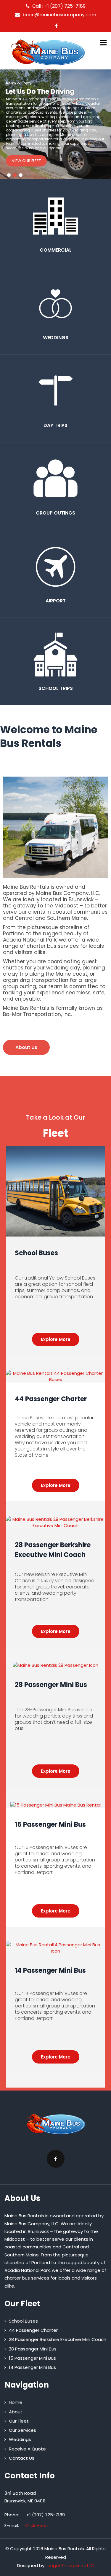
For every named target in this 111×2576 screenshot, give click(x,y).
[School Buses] (55, 1149)
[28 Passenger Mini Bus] (55, 1665)
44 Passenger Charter (51, 1399)
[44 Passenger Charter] (55, 1373)
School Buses (36, 1253)
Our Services (22, 2430)
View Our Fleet (26, 161)
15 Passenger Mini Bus (50, 1825)
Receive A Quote (27, 2449)
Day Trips (55, 425)
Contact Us (22, 2458)
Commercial (56, 250)
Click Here (36, 2525)
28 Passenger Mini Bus (51, 1685)
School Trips (56, 688)
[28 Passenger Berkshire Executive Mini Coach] (55, 1519)
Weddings (56, 338)
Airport (56, 601)
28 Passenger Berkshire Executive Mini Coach (58, 2339)
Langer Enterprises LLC (70, 2565)
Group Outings (55, 513)
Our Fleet (19, 2421)
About (16, 2412)
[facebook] (56, 26)
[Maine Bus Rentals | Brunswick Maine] (48, 52)
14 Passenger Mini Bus (50, 1971)
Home (16, 2402)
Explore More (56, 1339)
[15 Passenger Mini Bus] (55, 1805)
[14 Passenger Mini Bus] (55, 1945)
